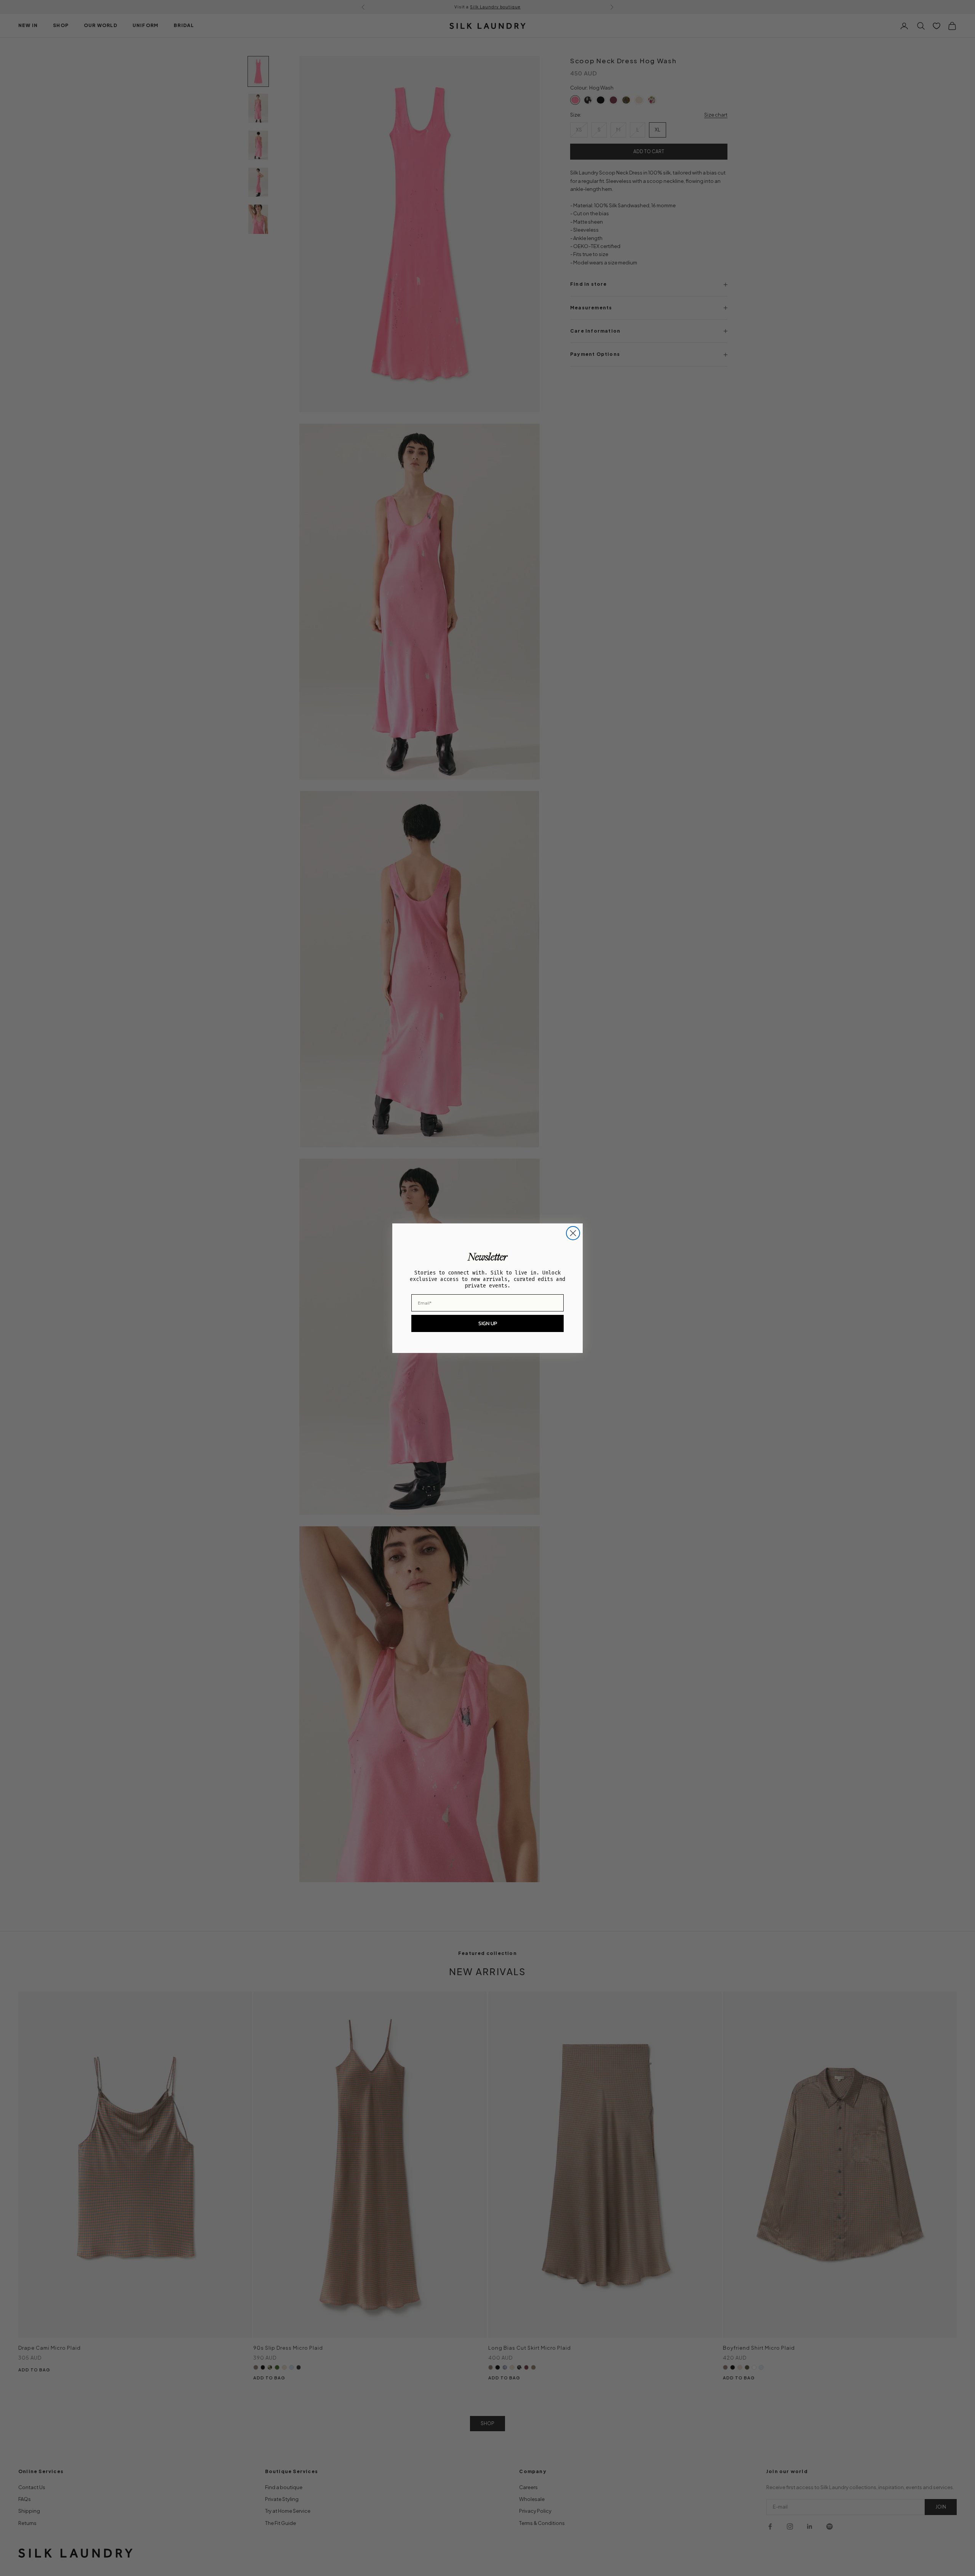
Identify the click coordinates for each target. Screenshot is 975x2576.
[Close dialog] (573, 1233)
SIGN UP (488, 1323)
